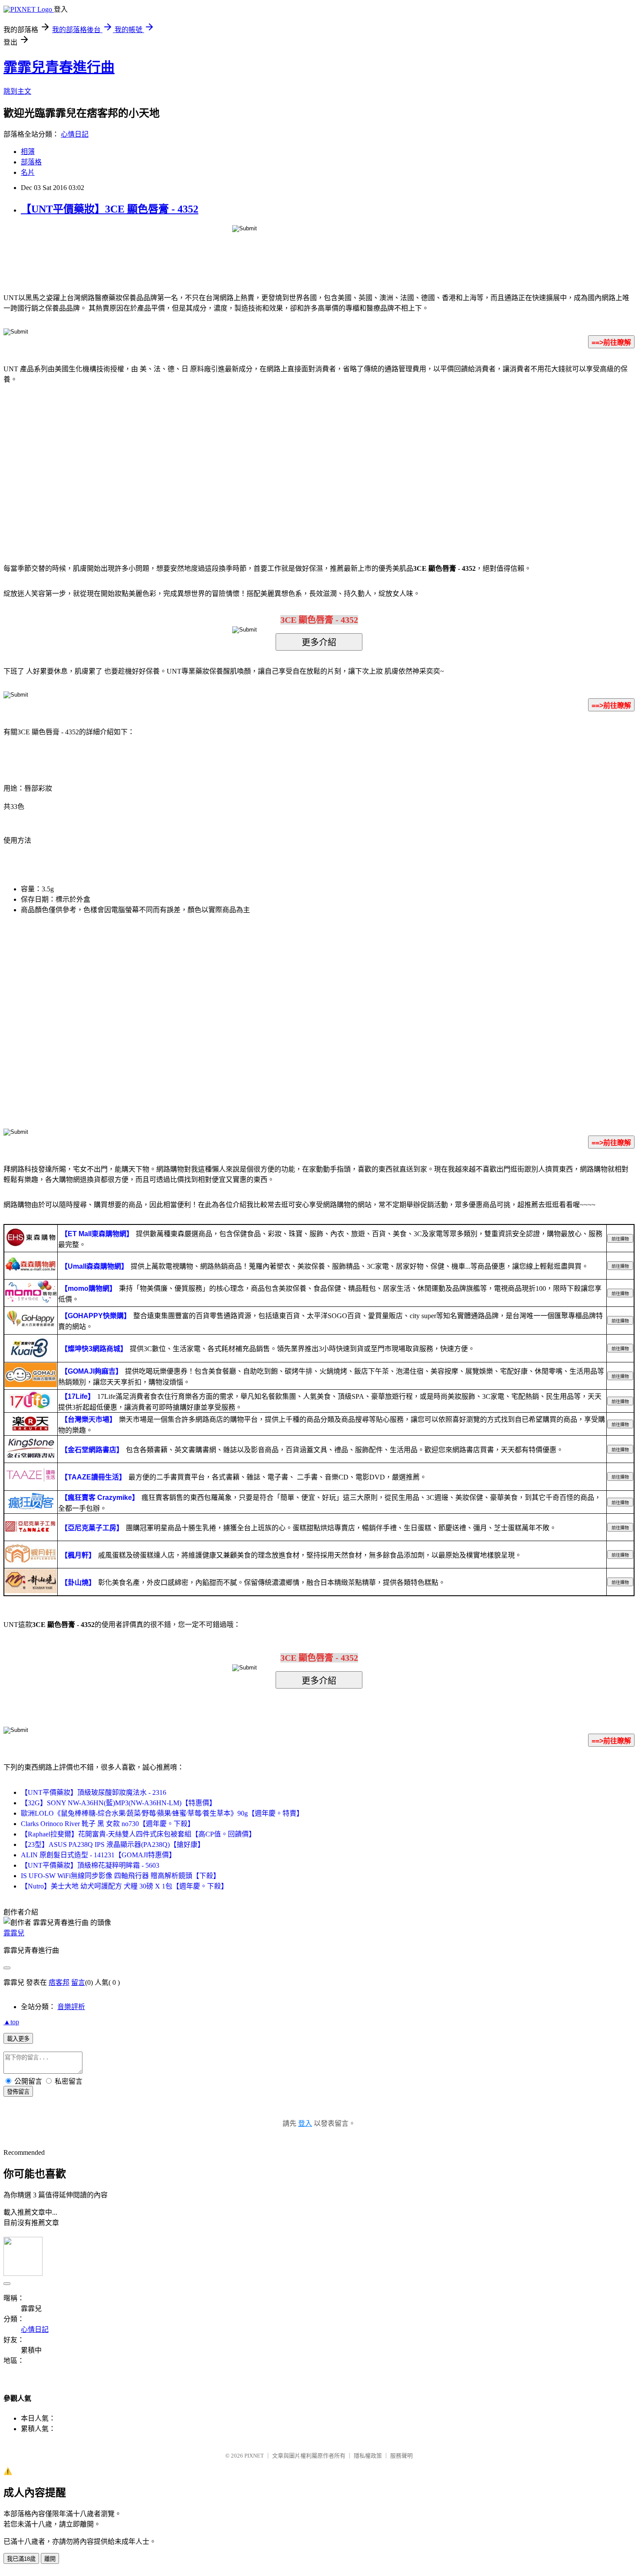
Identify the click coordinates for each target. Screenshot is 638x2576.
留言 (78, 1982)
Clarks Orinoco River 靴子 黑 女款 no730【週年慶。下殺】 (108, 1824)
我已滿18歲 (21, 2559)
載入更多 (18, 2039)
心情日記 (75, 134)
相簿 (28, 152)
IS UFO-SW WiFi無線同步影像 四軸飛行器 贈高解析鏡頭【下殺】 (120, 1876)
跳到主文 (17, 91)
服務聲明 (401, 2456)
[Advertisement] (245, 461)
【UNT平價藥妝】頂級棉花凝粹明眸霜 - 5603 (90, 1865)
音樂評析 (71, 2007)
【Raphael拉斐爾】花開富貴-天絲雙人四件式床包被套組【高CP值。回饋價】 (138, 1834)
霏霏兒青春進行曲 (59, 67)
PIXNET (254, 2456)
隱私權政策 (368, 2456)
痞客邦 (59, 1982)
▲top (11, 2022)
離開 (50, 2559)
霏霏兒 (14, 1933)
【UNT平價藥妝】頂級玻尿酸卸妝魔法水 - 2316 (94, 1792)
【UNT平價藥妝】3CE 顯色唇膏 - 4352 (110, 209)
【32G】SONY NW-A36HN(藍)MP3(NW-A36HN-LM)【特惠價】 (118, 1803)
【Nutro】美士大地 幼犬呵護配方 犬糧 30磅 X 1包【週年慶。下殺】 (124, 1886)
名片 (28, 172)
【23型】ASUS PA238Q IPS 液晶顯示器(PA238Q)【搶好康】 (113, 1844)
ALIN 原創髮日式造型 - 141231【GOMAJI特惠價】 (98, 1855)
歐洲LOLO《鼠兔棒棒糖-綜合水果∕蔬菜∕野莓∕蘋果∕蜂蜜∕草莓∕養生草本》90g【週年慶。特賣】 (162, 1813)
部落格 (31, 162)
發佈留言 (18, 2092)
